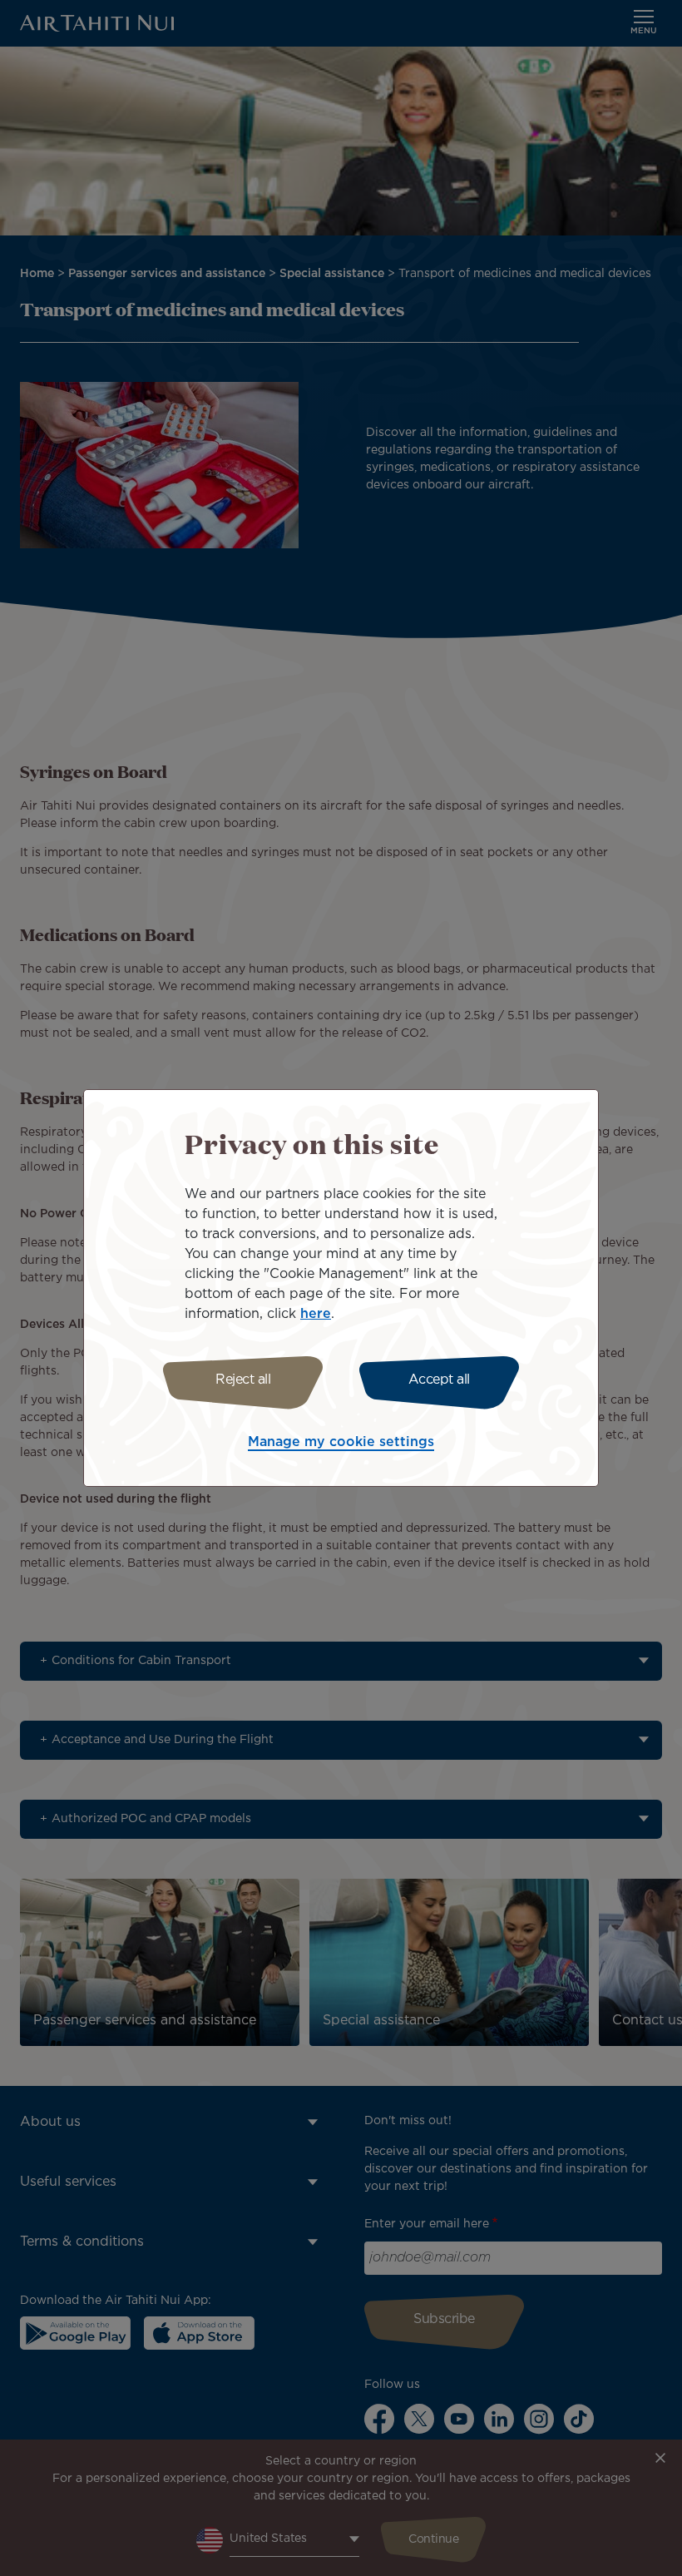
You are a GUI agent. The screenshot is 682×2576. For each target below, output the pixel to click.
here (316, 1314)
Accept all (439, 1380)
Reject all (243, 1380)
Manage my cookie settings (341, 1442)
